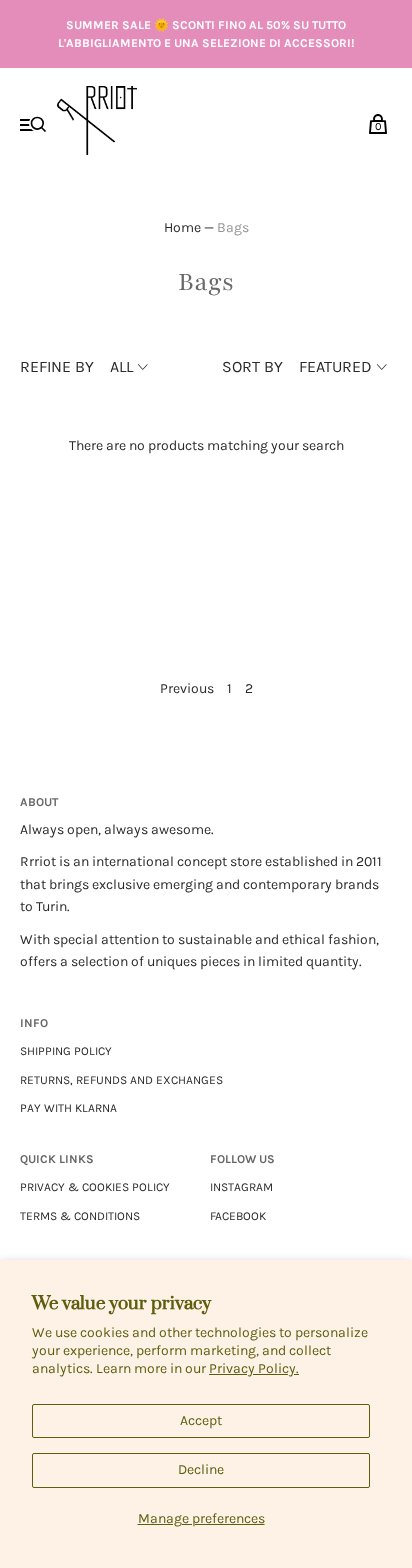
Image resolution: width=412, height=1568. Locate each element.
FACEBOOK (238, 1216)
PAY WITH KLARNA (68, 1108)
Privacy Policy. (254, 1368)
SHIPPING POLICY (66, 1051)
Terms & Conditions (80, 1216)
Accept (201, 1420)
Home (182, 227)
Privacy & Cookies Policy (95, 1187)
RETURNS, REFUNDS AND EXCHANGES (121, 1080)
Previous (187, 688)
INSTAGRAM (241, 1187)
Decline (201, 1469)
